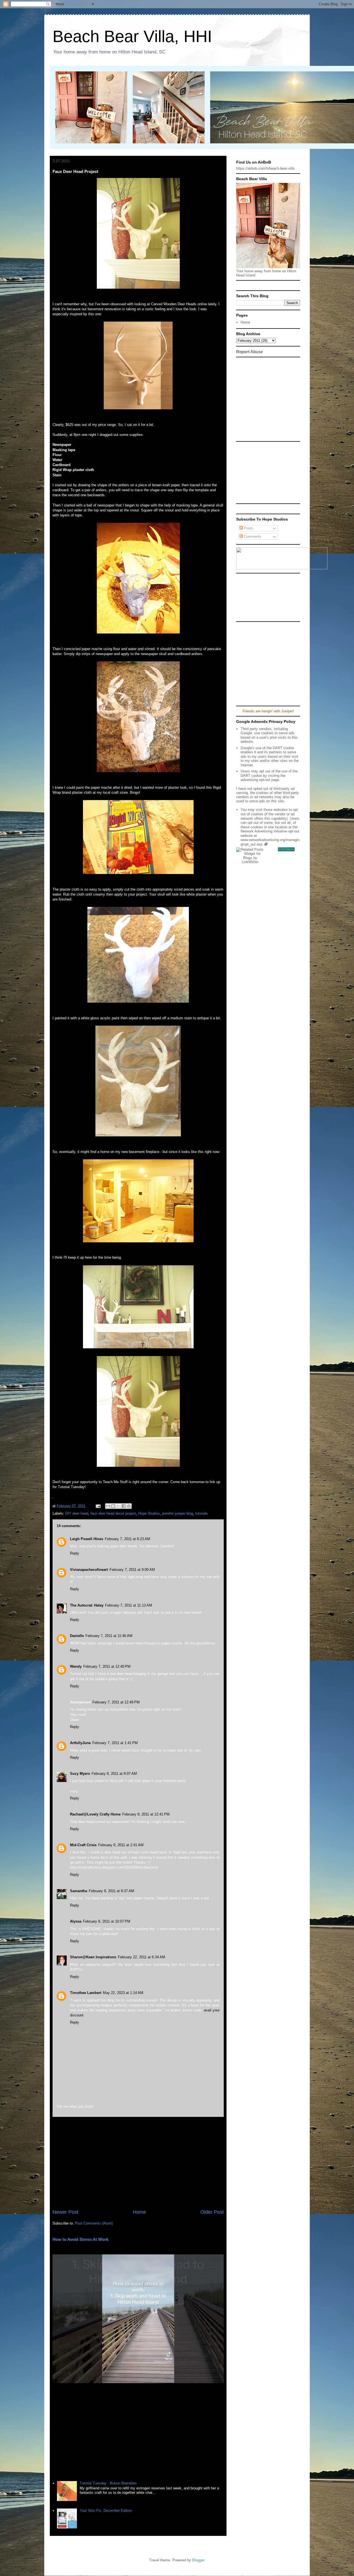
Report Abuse (249, 352)
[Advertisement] (138, 2163)
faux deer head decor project (113, 1513)
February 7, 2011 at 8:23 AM (127, 1539)
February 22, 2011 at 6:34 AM (141, 1957)
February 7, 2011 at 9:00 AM (132, 1570)
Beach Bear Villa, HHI (132, 36)
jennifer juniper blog (178, 1513)
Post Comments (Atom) (94, 2223)
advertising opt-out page (260, 780)
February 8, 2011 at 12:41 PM (146, 1814)
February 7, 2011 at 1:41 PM (115, 1743)
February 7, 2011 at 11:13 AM (129, 1605)
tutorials (202, 1513)
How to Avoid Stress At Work (80, 2239)
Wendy (76, 1666)
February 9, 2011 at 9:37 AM (111, 1891)
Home (139, 2212)
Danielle (77, 1636)
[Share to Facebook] (124, 1506)
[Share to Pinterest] (129, 1506)
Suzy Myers (80, 1774)
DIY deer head (77, 1513)
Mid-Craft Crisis (83, 1845)
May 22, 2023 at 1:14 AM (123, 1993)
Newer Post (65, 2212)
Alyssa (76, 1921)
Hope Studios (149, 1513)
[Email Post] (98, 1506)
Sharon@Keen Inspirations (93, 1957)
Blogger (198, 2560)
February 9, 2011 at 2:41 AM (121, 1845)
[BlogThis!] (113, 1506)
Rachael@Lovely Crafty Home (95, 1814)
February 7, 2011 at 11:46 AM (109, 1636)
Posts (248, 528)
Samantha (79, 1891)
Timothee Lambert (86, 1993)
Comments (252, 536)
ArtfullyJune (80, 1743)
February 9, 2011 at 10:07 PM (107, 1921)
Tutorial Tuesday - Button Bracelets (108, 2483)
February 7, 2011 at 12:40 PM (107, 1666)
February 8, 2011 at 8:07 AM (114, 1774)
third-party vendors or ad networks (268, 795)
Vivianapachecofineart (89, 1570)
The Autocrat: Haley (87, 1605)
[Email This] (108, 1506)
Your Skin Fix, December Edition (106, 2511)
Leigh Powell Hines (87, 1539)
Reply (75, 1553)
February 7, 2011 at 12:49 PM (116, 1702)
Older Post (212, 2212)
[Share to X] (118, 1506)
